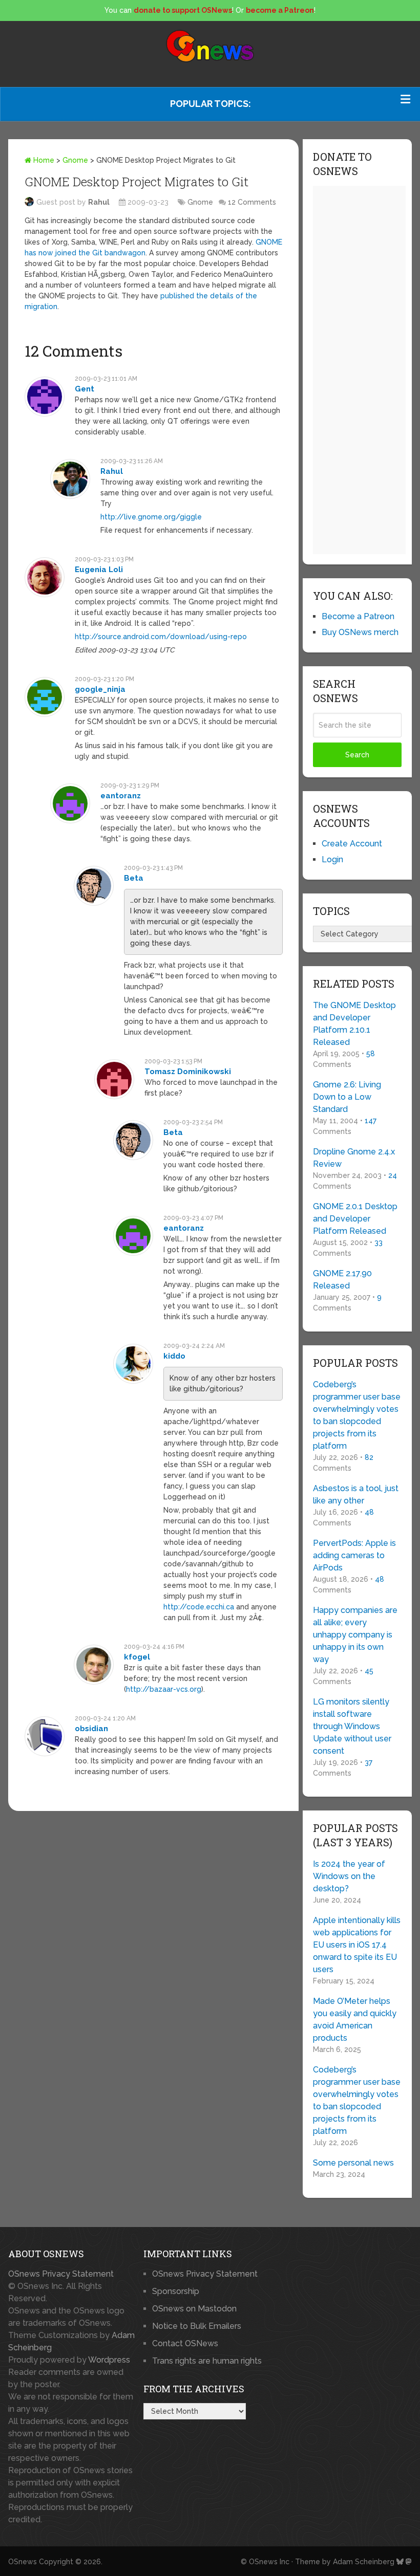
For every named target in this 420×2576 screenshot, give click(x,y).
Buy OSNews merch (360, 632)
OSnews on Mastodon (194, 2309)
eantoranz (121, 796)
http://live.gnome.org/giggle (151, 517)
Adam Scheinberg (364, 2562)
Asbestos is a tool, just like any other (356, 1494)
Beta (134, 878)
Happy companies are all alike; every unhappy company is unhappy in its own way (355, 1635)
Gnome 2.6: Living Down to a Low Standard (347, 1097)
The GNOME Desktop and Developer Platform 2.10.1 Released (354, 1024)
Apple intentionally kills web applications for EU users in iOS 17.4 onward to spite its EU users (357, 1945)
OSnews (23, 2562)
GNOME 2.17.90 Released (342, 1280)
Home (43, 160)
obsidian (91, 1729)
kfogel (137, 1657)
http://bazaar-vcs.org (164, 1689)
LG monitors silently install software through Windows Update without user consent (352, 1726)
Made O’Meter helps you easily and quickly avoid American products (355, 2020)
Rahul (99, 202)
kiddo (174, 1356)
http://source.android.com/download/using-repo (161, 637)
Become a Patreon (358, 616)
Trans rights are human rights (207, 2361)
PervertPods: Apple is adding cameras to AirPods (354, 1555)
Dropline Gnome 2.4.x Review (354, 1158)
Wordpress (109, 2360)
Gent (85, 389)
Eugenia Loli (99, 570)
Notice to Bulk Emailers (197, 2326)
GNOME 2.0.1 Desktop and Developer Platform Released (355, 1219)
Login (332, 859)
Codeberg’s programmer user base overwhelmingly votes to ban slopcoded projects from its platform (357, 1415)
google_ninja (100, 689)
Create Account (352, 844)
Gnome (75, 160)
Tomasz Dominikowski (188, 1072)
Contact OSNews (185, 2343)
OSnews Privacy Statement (61, 2274)
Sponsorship (176, 2291)
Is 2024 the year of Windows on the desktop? (349, 1876)
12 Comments (252, 202)
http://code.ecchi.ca (199, 1607)
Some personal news (353, 2163)
